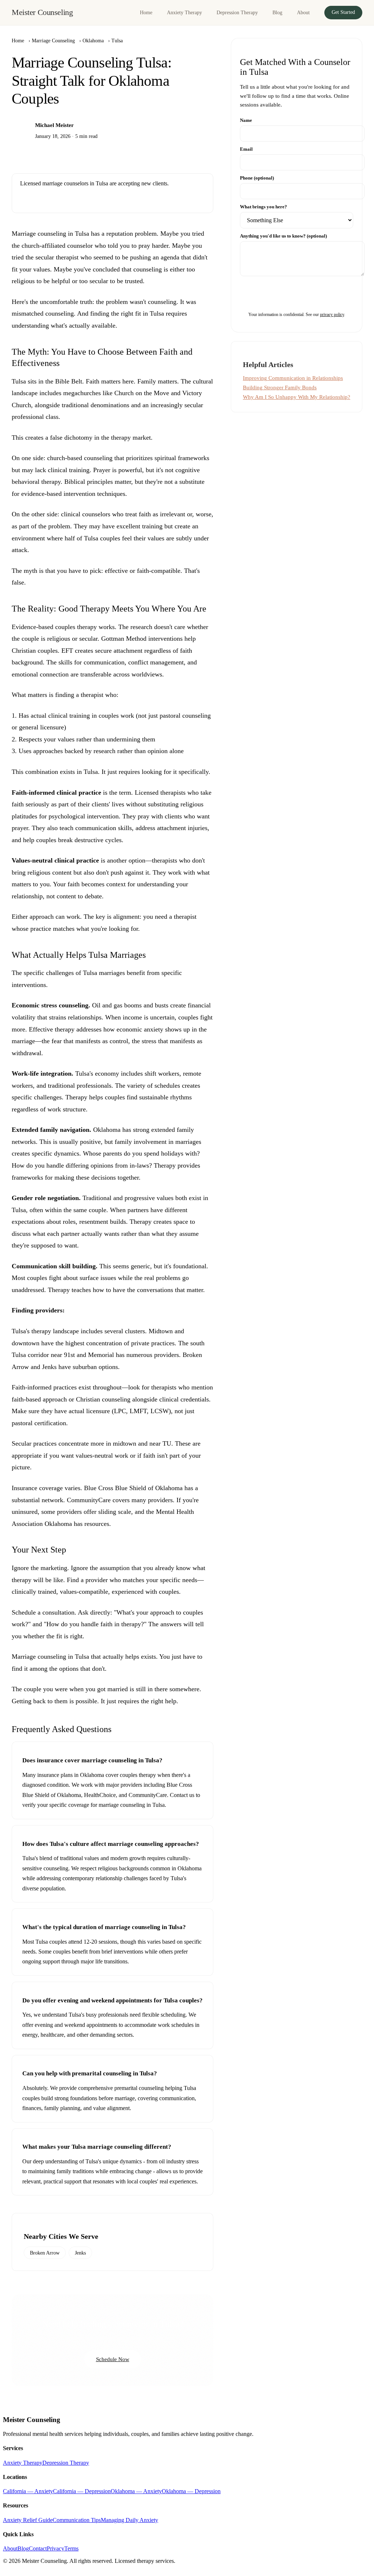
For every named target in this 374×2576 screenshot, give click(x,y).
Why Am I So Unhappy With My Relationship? (297, 397)
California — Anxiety (28, 2491)
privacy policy (332, 315)
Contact (38, 2548)
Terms (71, 2548)
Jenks (80, 2253)
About (303, 12)
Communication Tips (77, 2520)
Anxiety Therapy (184, 12)
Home (146, 12)
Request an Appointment (297, 293)
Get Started (343, 12)
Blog (277, 12)
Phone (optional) (257, 178)
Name (246, 120)
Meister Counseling (42, 12)
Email (246, 149)
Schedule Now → (47, 199)
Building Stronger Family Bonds (280, 387)
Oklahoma (93, 41)
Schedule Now (113, 2359)
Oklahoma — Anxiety (136, 2491)
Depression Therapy (237, 12)
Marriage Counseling (53, 41)
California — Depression (82, 2491)
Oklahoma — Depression (191, 2491)
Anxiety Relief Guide (28, 2520)
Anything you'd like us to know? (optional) (283, 236)
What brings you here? (264, 207)
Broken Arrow (45, 2253)
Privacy (56, 2548)
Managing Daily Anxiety (129, 2520)
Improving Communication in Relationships (293, 378)
